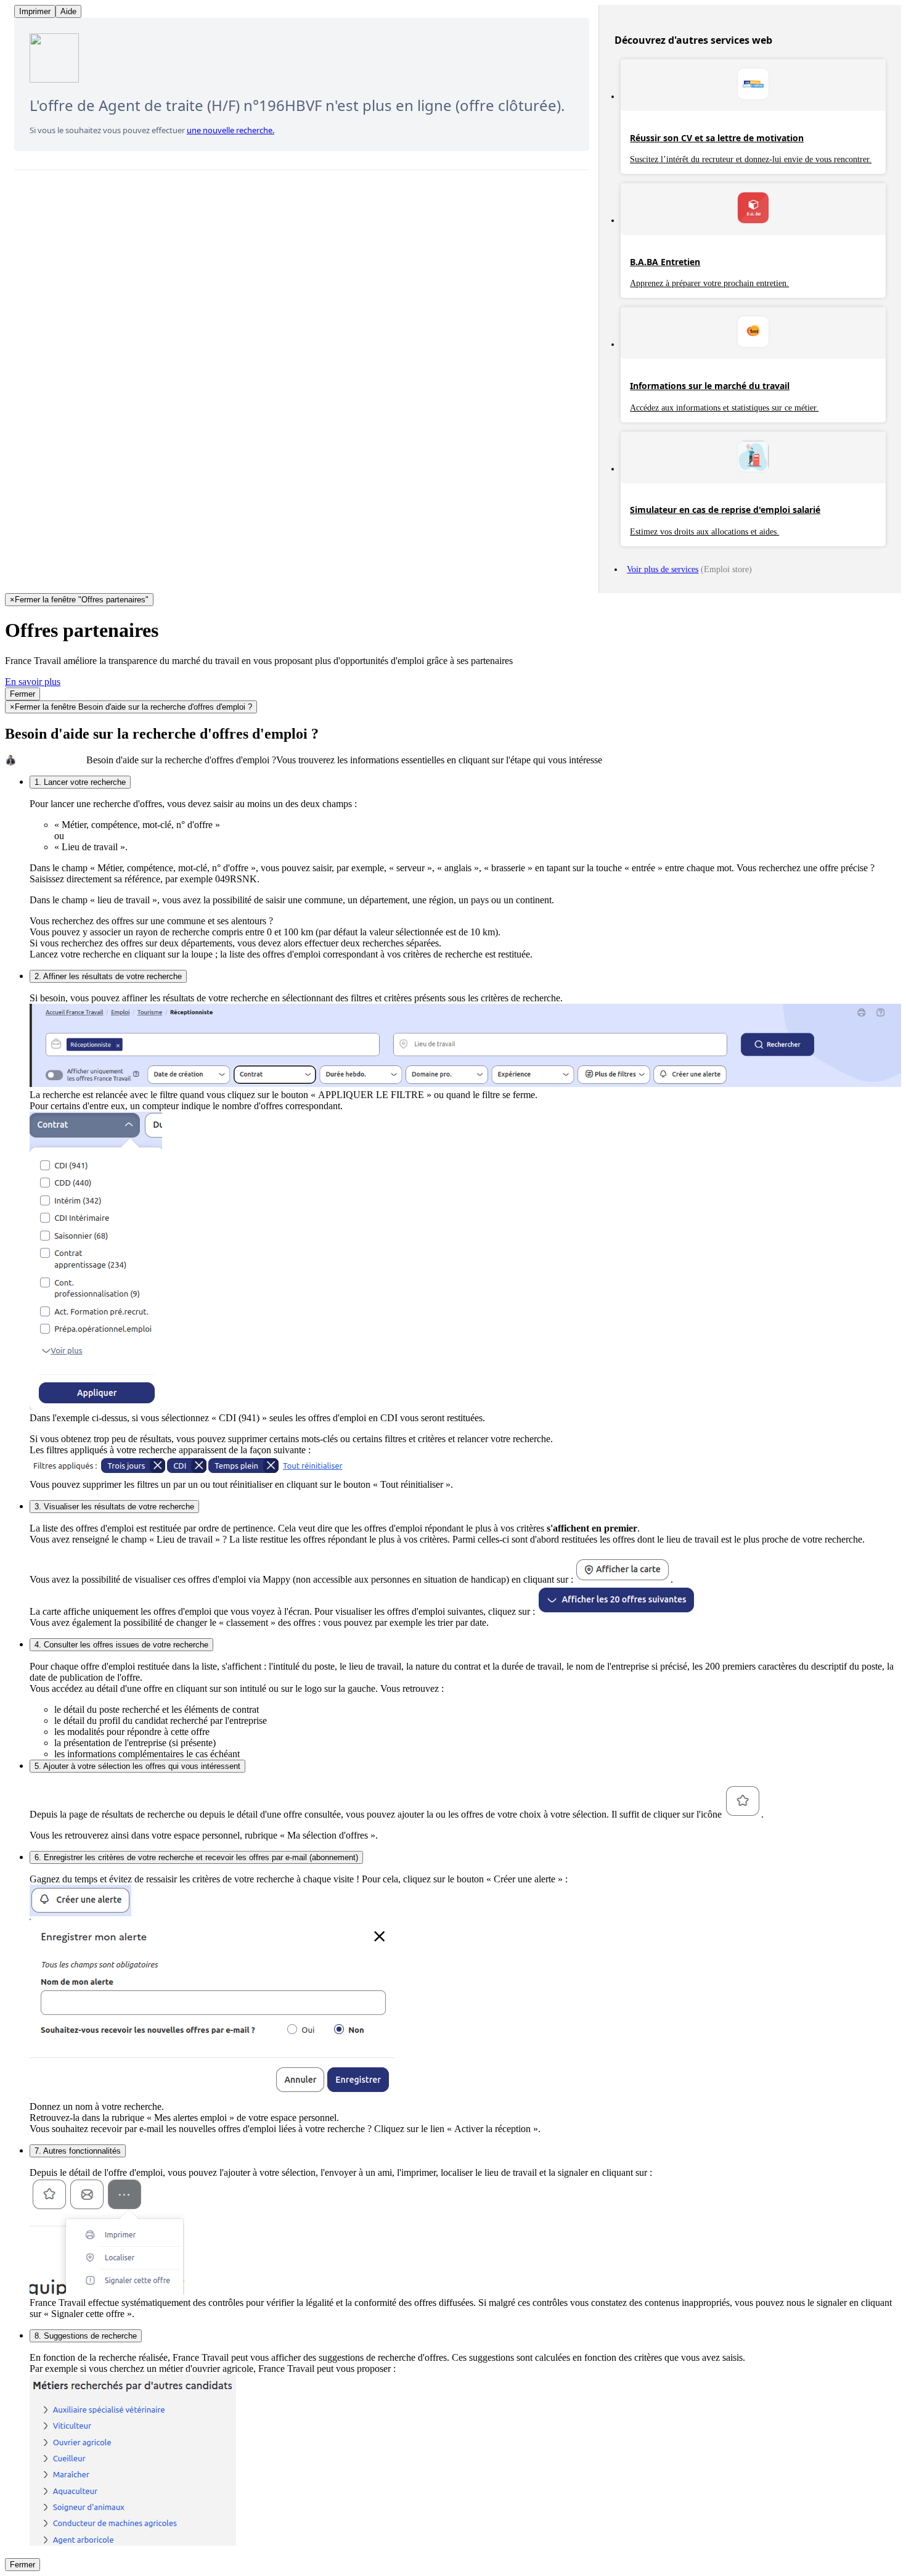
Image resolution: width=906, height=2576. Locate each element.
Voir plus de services (663, 569)
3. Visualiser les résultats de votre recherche (114, 1507)
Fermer (22, 694)
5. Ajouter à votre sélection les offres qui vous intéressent (137, 1766)
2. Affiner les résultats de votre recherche (108, 976)
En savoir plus (33, 682)
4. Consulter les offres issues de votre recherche (121, 1645)
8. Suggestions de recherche (86, 2336)
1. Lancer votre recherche (80, 782)
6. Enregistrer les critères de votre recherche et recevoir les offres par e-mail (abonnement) (196, 1857)
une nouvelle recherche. (231, 130)
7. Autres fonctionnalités (78, 2151)
